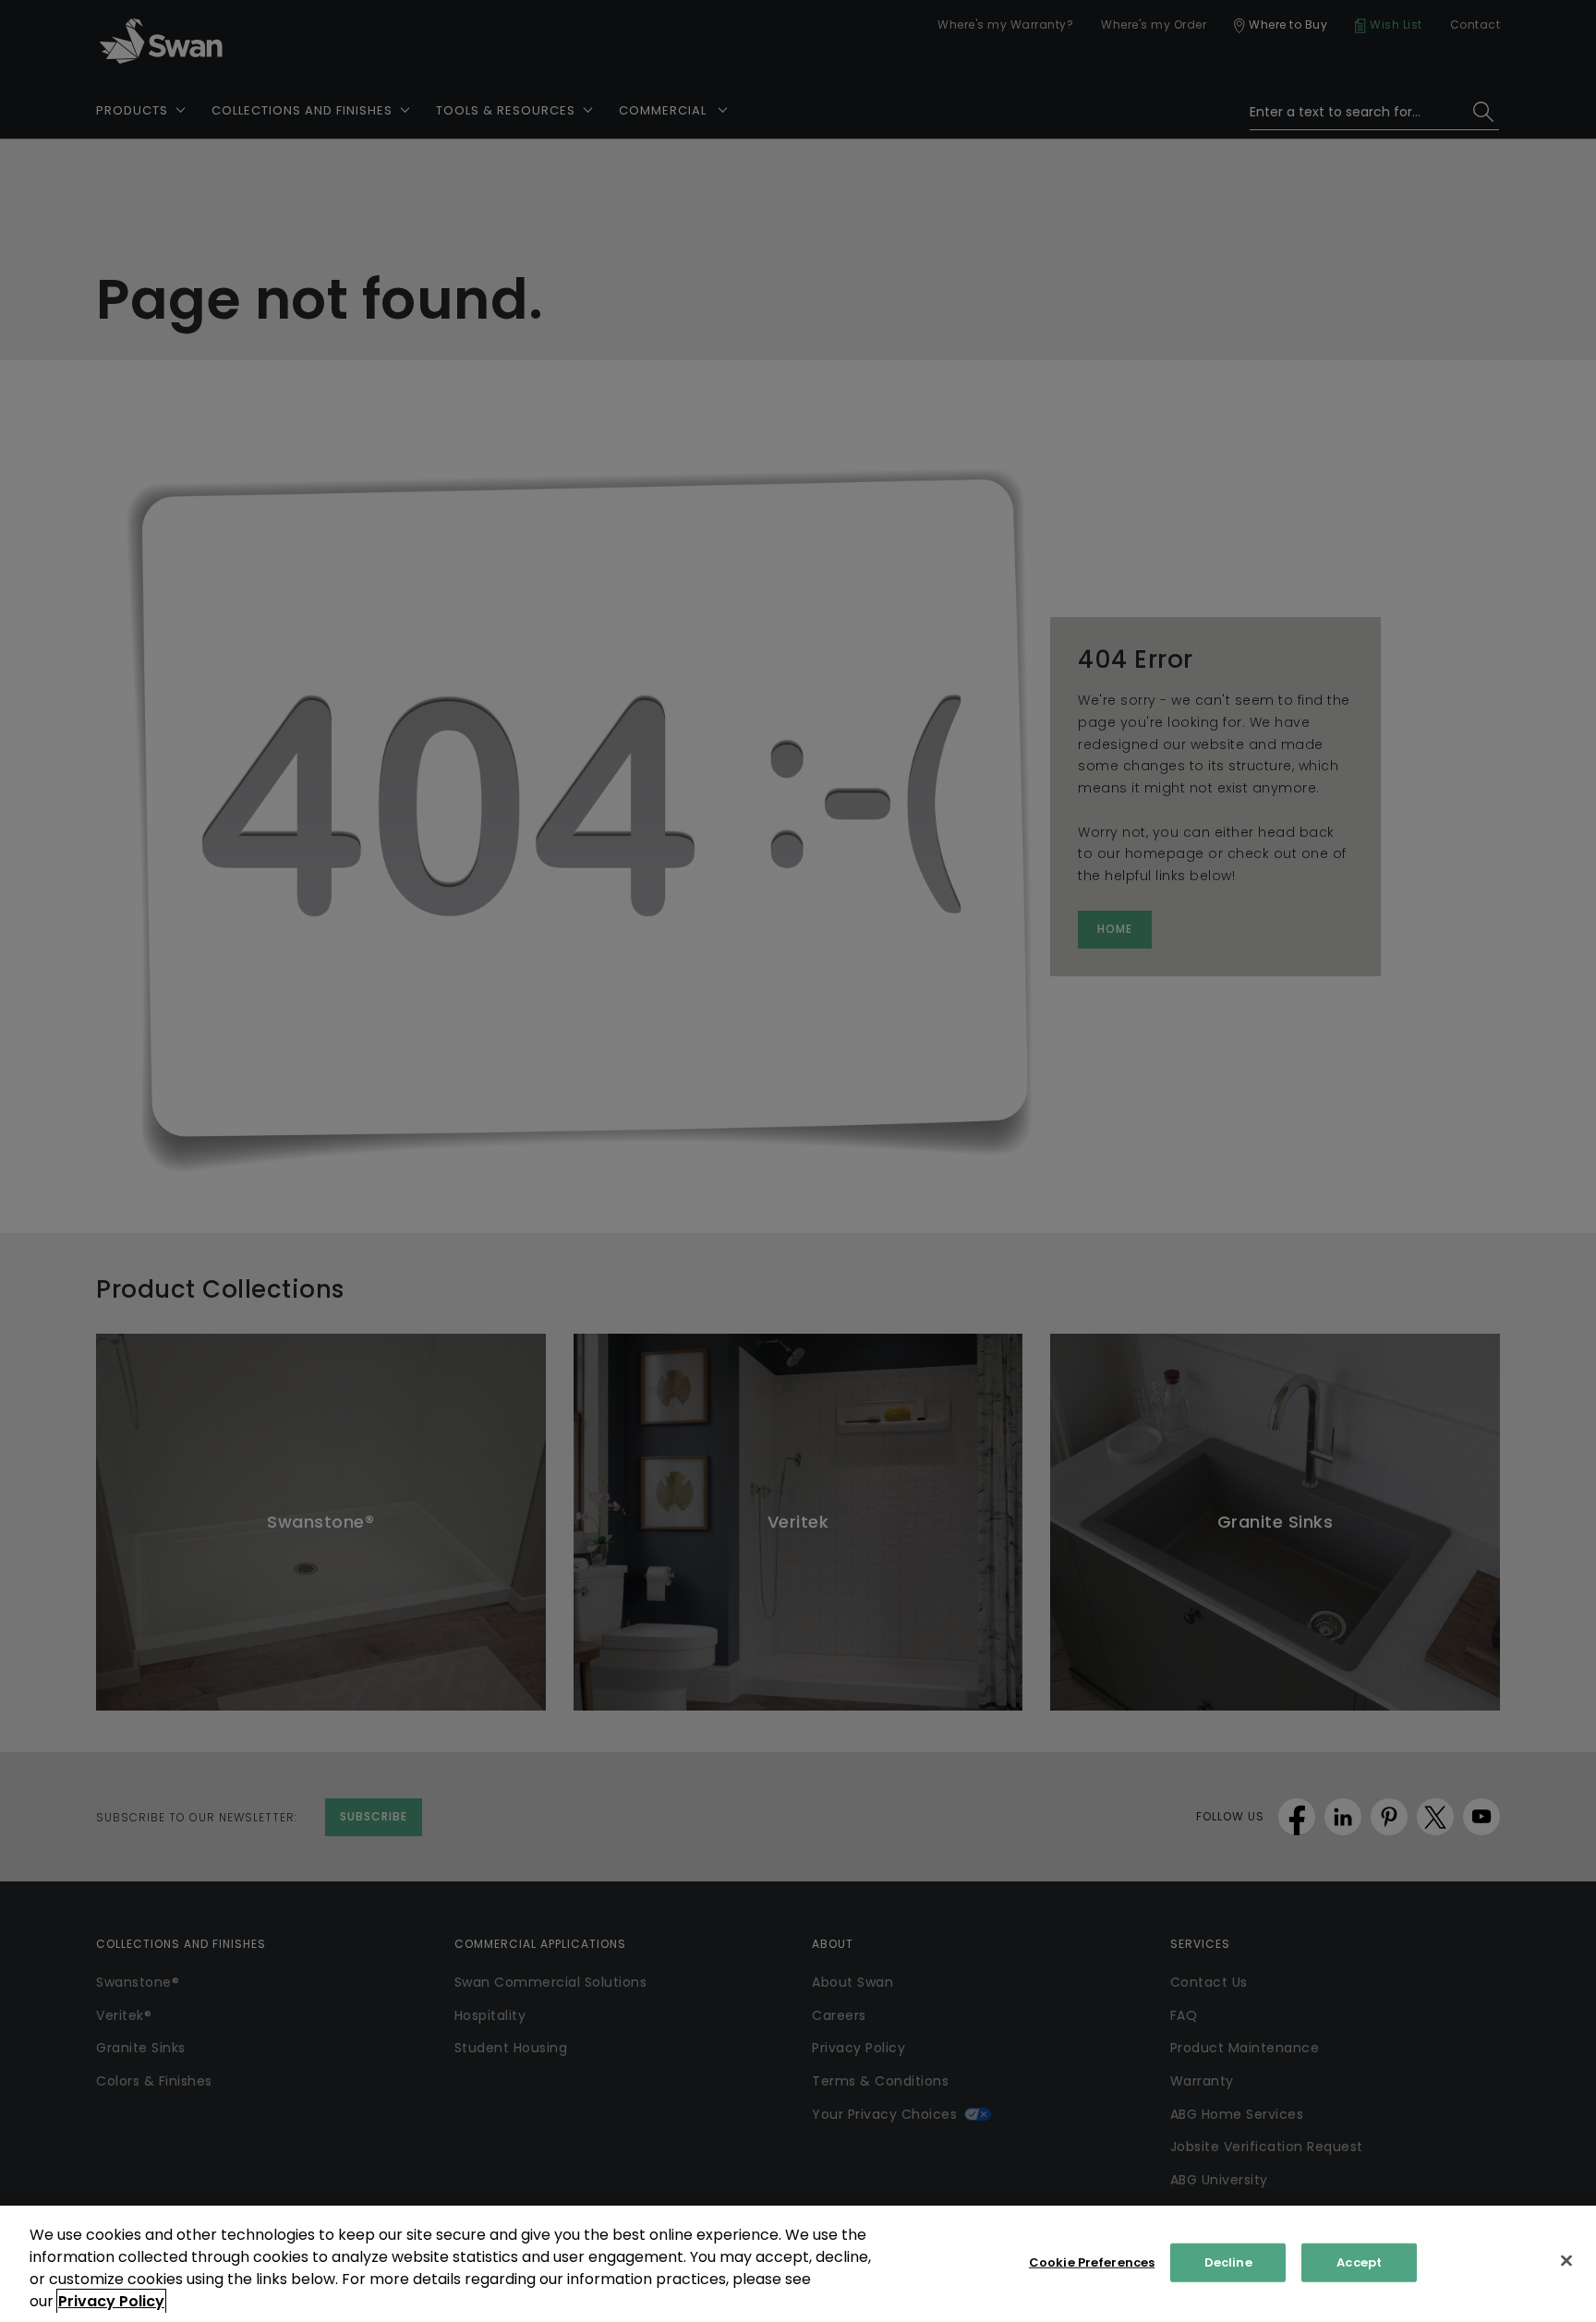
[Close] (1566, 2261)
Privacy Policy (111, 2301)
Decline (1228, 2262)
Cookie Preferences (1092, 2262)
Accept (1359, 2262)
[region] (798, 2264)
